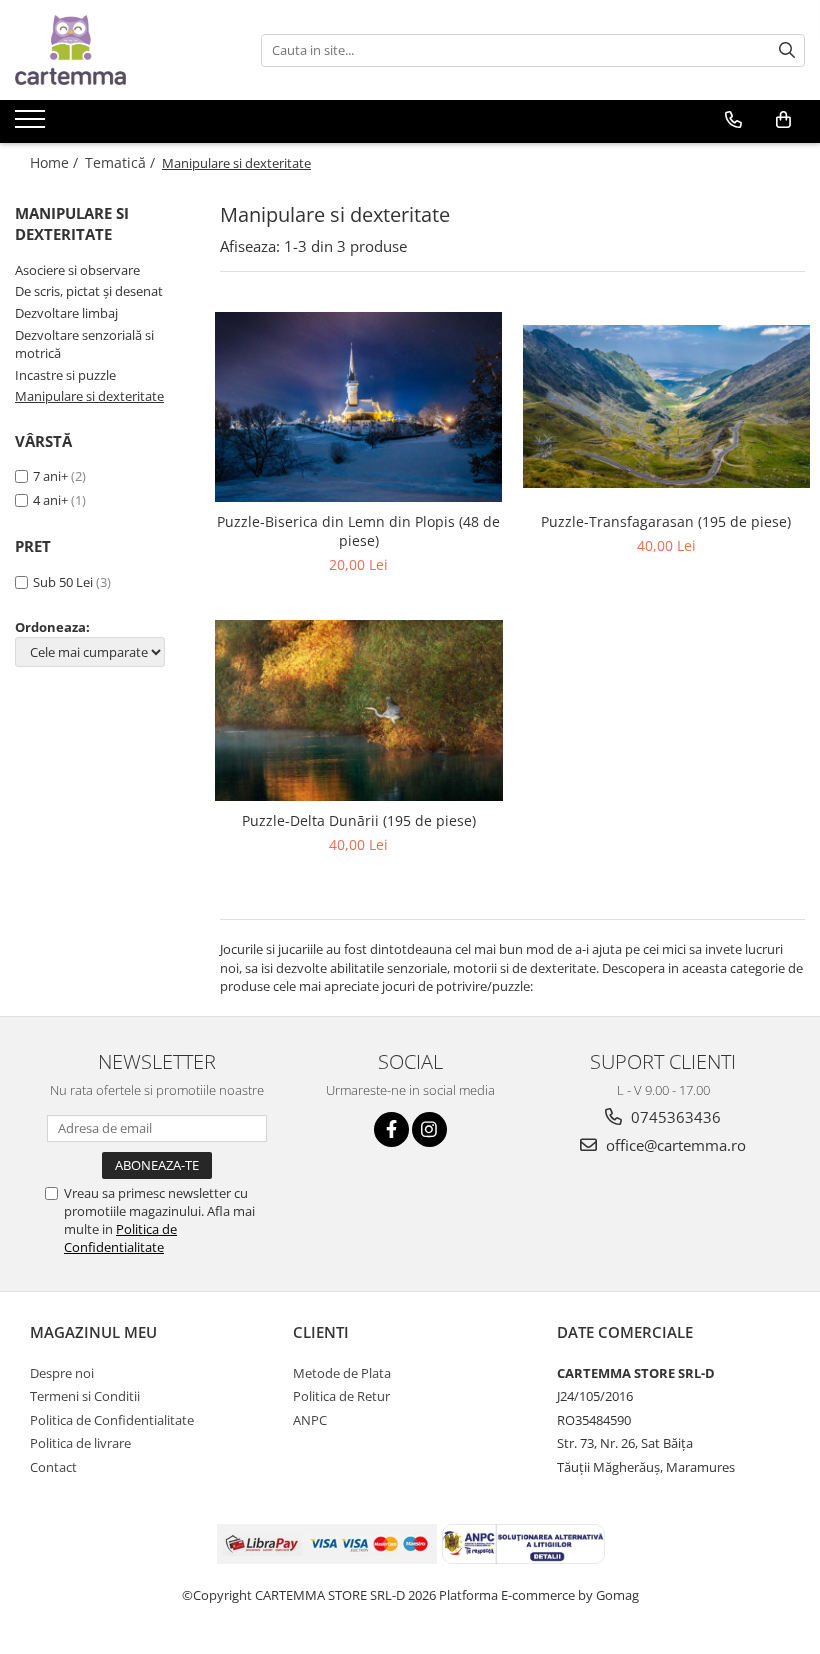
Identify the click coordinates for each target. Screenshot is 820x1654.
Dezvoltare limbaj (66, 313)
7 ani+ (50, 476)
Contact (53, 1467)
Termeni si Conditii (85, 1396)
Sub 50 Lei (63, 582)
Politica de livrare (80, 1443)
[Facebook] (391, 1129)
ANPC (310, 1420)
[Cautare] (787, 50)
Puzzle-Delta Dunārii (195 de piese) (359, 820)
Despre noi (62, 1373)
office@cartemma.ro (674, 1145)
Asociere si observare (77, 270)
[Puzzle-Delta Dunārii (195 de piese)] (359, 710)
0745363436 (674, 1117)
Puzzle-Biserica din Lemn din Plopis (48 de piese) (358, 531)
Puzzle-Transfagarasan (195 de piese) (666, 521)
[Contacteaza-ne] (733, 120)
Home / (56, 162)
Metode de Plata (342, 1373)
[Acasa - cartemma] (115, 50)
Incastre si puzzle (65, 375)
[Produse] (32, 125)
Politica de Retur (341, 1396)
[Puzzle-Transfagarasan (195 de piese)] (667, 406)
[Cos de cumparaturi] (783, 120)
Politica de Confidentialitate (120, 1238)
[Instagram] (429, 1129)
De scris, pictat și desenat (89, 291)
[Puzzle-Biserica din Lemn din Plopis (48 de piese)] (359, 407)
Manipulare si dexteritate (89, 396)
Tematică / (122, 162)
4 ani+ (50, 500)
